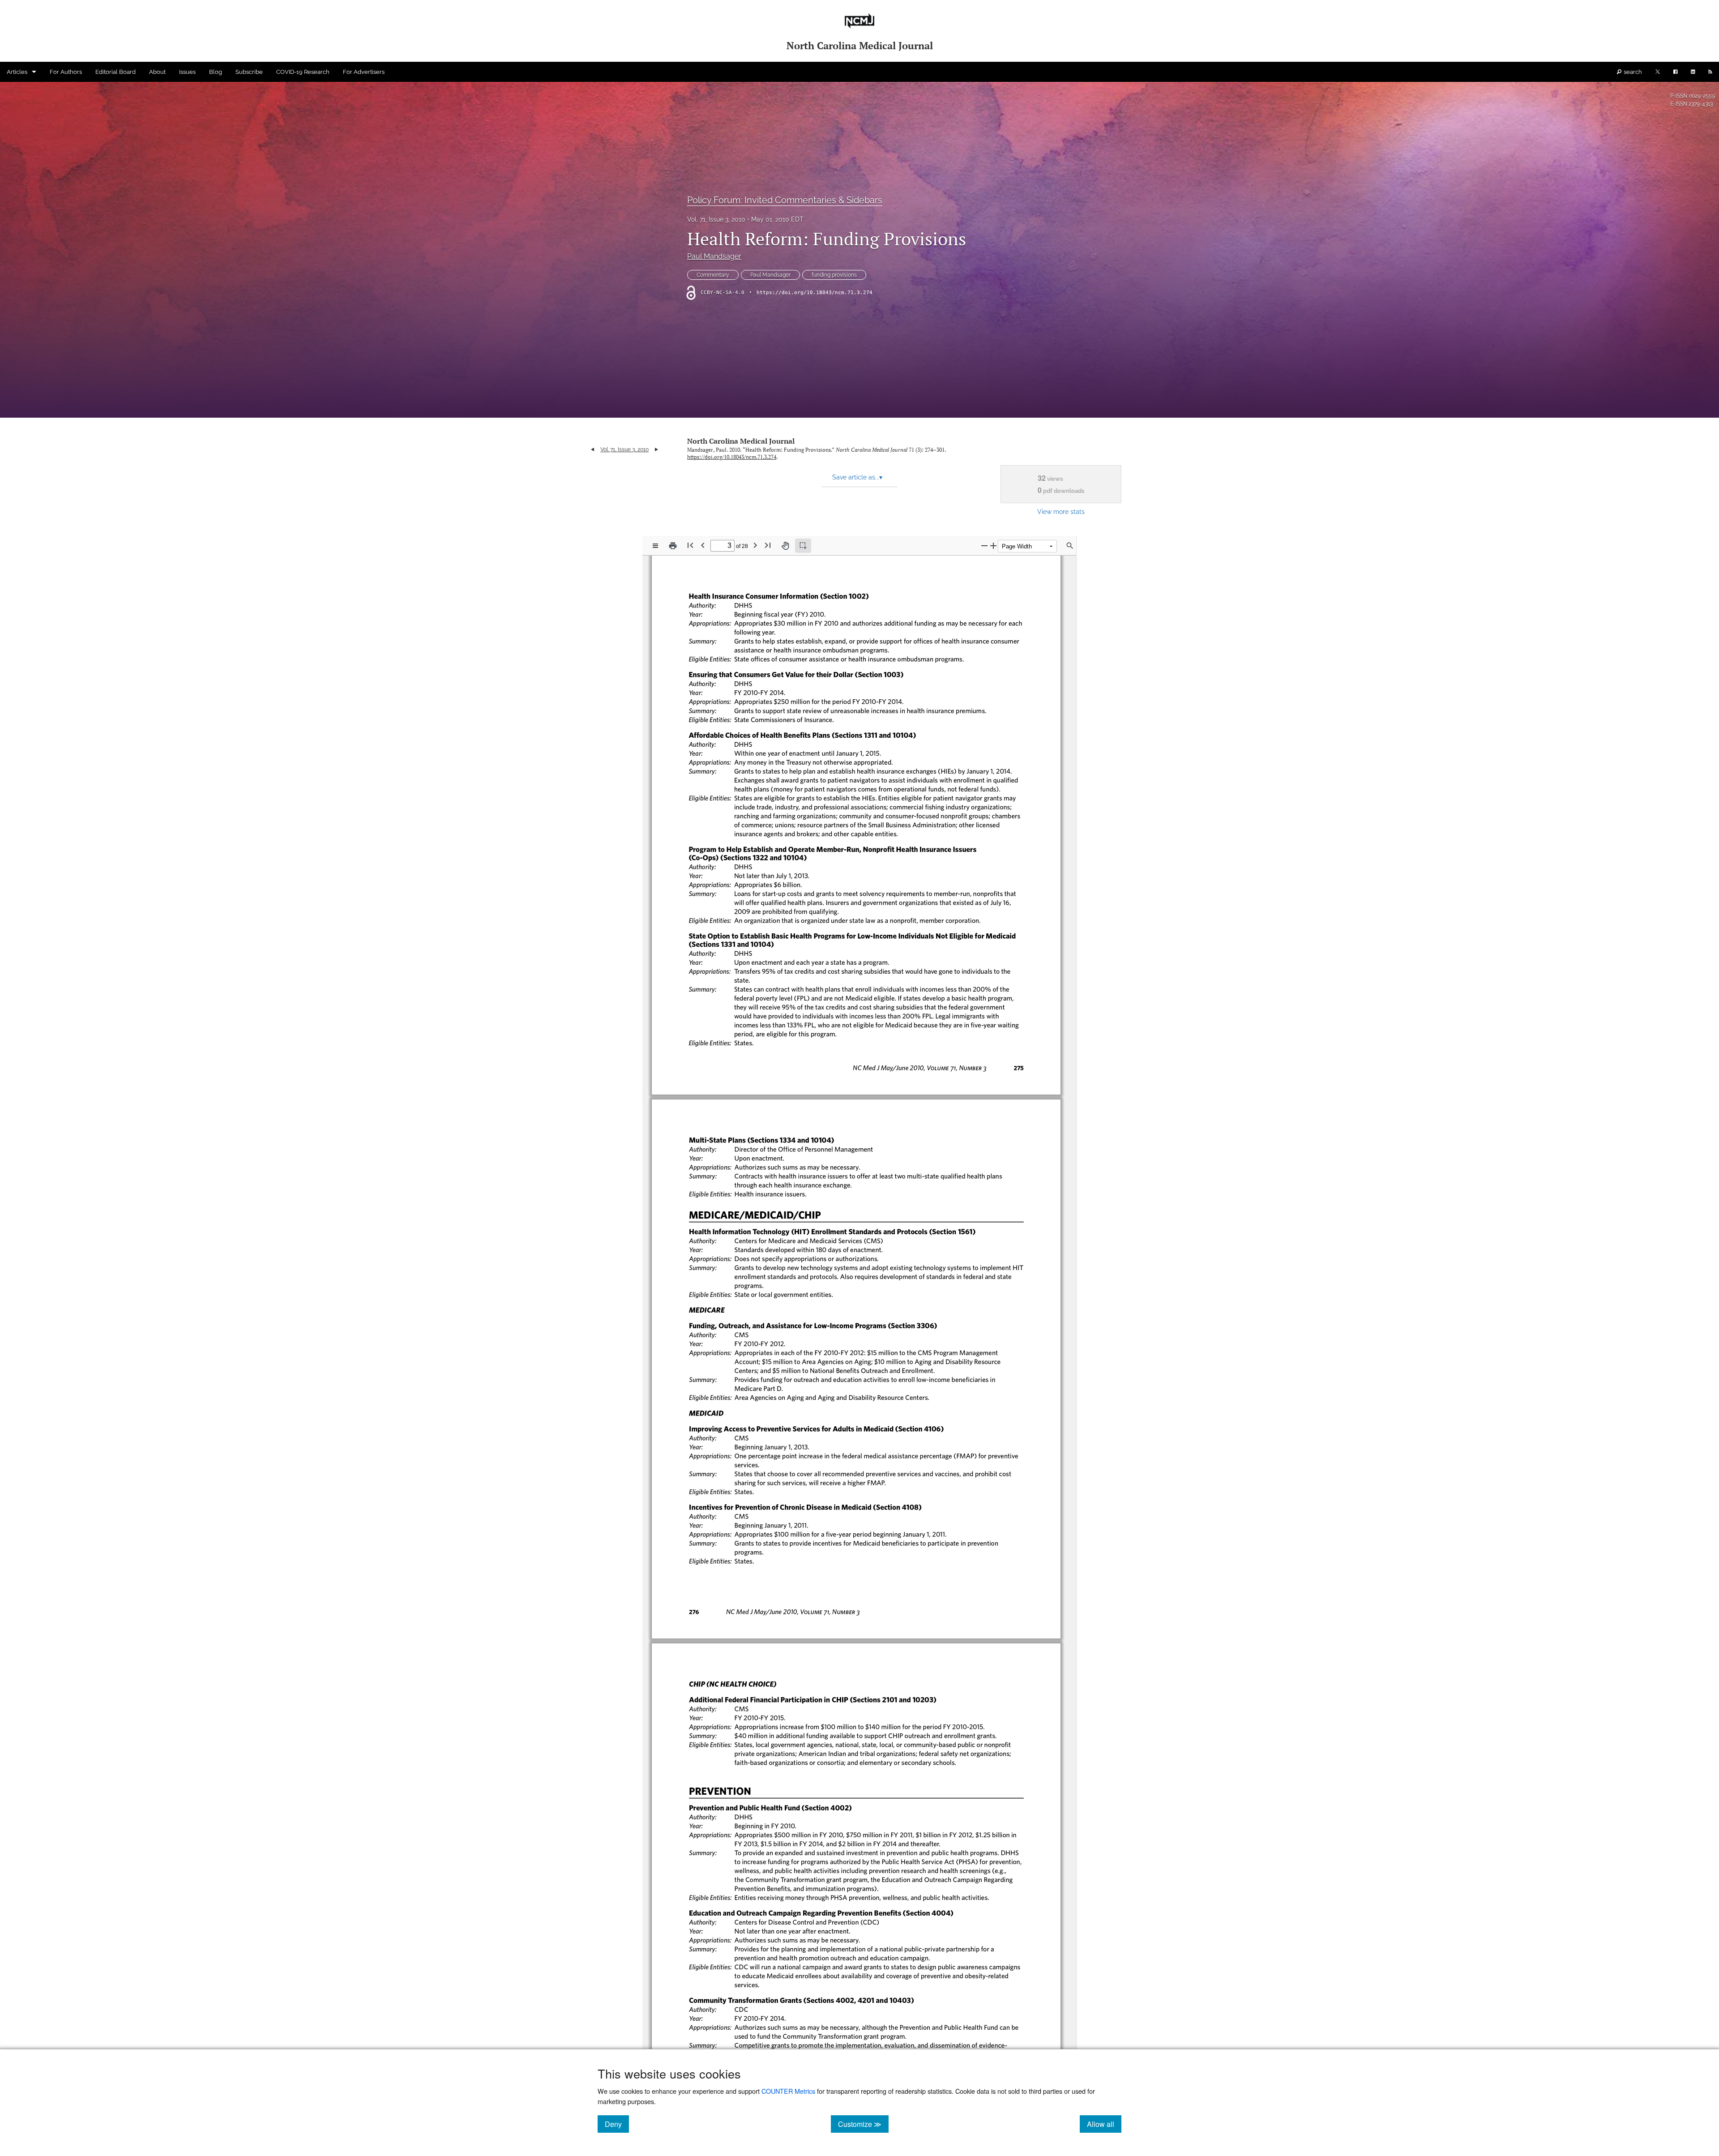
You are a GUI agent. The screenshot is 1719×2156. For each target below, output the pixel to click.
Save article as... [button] (857, 477)
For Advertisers (364, 72)
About (157, 72)
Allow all (1104, 2124)
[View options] (655, 546)
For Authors (66, 72)
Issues (187, 72)
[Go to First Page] (690, 545)
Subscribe (249, 72)
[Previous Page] (703, 545)
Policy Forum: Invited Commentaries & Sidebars (785, 200)
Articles (17, 72)
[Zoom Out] (984, 545)
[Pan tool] (785, 546)
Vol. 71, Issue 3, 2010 (716, 219)
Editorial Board (115, 72)
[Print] (673, 546)
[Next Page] (755, 545)
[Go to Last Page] (768, 545)
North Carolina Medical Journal (741, 441)
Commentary (713, 275)
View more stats (1061, 511)
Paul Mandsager (714, 256)
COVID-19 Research (303, 72)
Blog (216, 72)
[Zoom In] (993, 545)
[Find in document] (1070, 546)
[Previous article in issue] (592, 449)
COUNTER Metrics (788, 2091)
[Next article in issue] (656, 449)
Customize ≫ (863, 2124)
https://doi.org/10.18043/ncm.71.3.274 (815, 293)
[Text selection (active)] (803, 546)
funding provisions (834, 275)
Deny (617, 2124)
